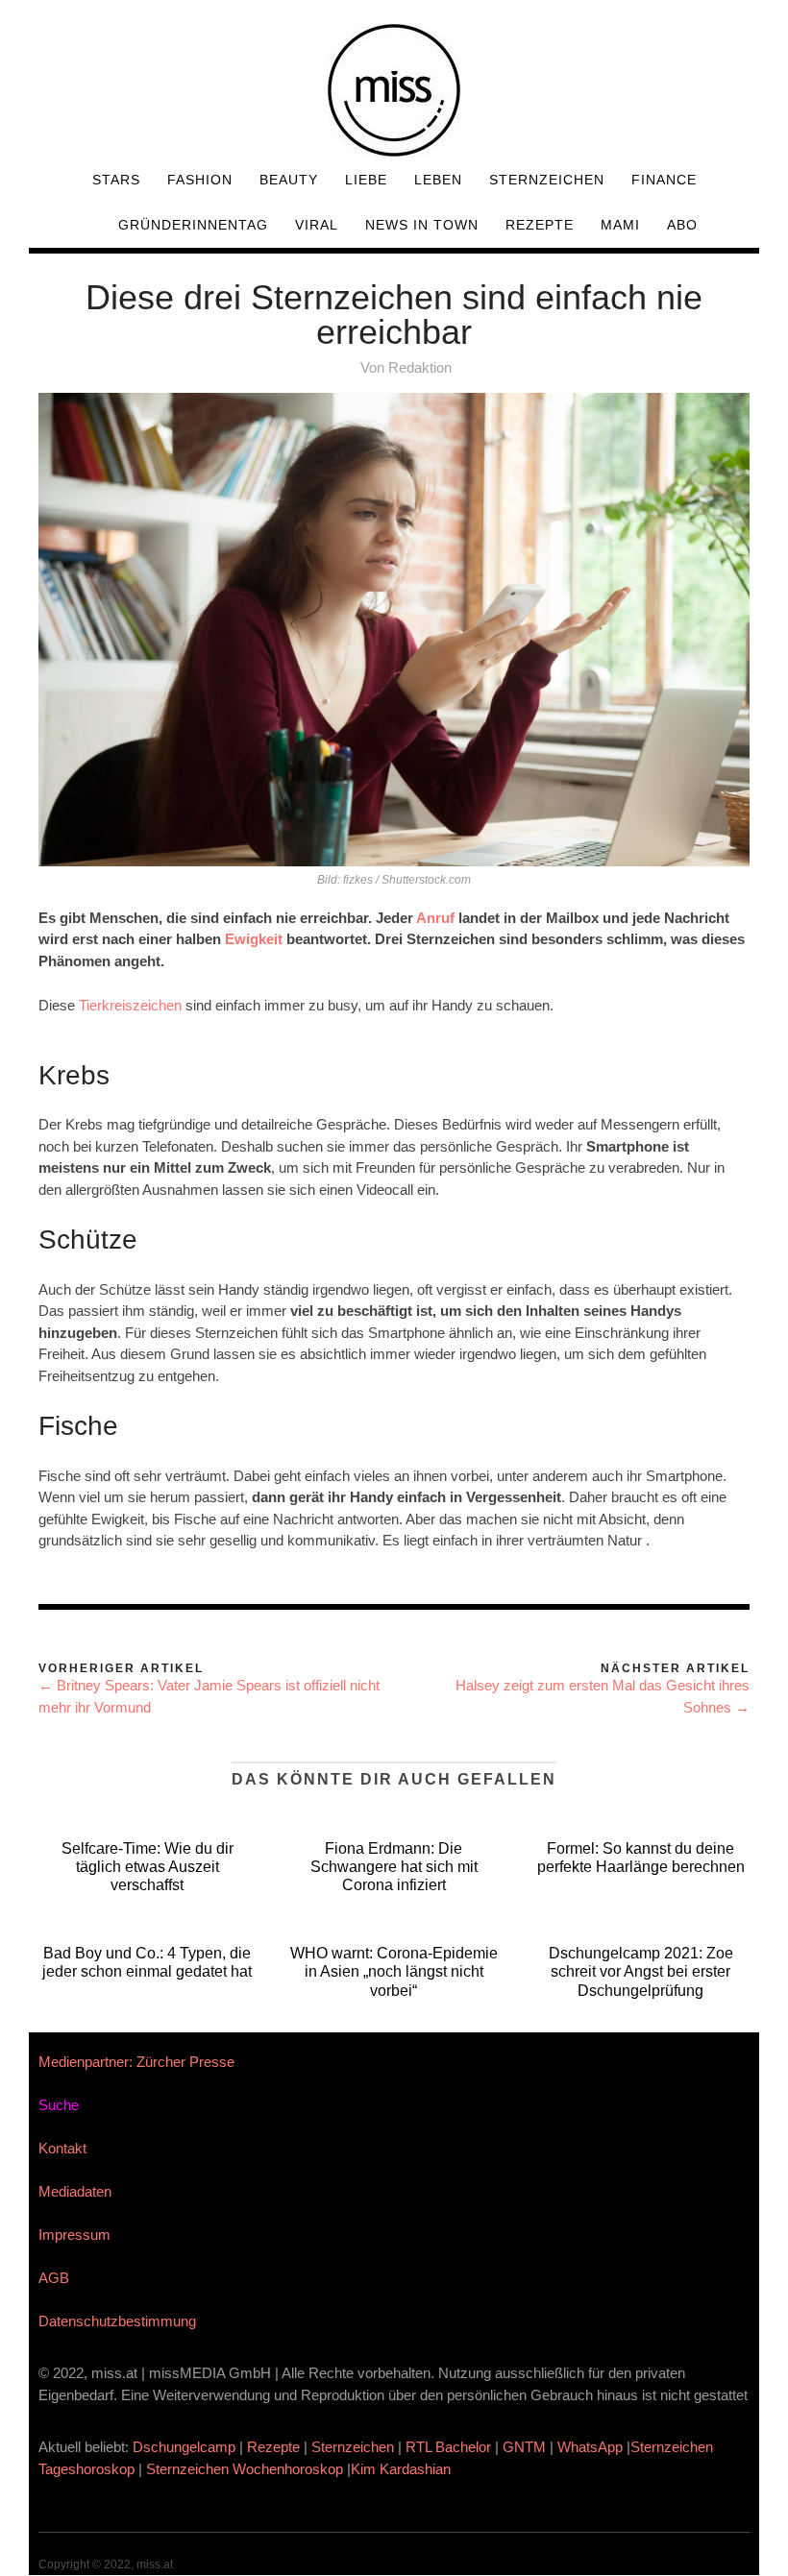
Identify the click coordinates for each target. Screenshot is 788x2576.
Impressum (74, 2235)
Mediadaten (75, 2191)
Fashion (200, 180)
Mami (620, 225)
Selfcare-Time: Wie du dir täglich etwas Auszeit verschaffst (148, 1867)
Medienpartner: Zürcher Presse (136, 2062)
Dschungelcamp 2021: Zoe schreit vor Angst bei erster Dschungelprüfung (641, 1971)
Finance (664, 180)
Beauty (289, 180)
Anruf (435, 918)
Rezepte (540, 225)
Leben (438, 180)
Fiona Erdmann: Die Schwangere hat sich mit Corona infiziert (394, 1867)
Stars (116, 180)
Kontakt (62, 2148)
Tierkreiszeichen (130, 1005)
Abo (682, 225)
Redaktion (420, 367)
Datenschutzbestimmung (117, 2321)
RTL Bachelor (448, 2447)
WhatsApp (590, 2447)
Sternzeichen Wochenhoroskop (245, 2469)
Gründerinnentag (193, 225)
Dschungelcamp (184, 2447)
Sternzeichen (547, 180)
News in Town (422, 225)
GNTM (524, 2447)
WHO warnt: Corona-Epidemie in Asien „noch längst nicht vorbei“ (394, 1971)
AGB (54, 2278)
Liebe (366, 180)
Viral (317, 225)
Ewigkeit (256, 939)
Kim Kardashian (403, 2469)
